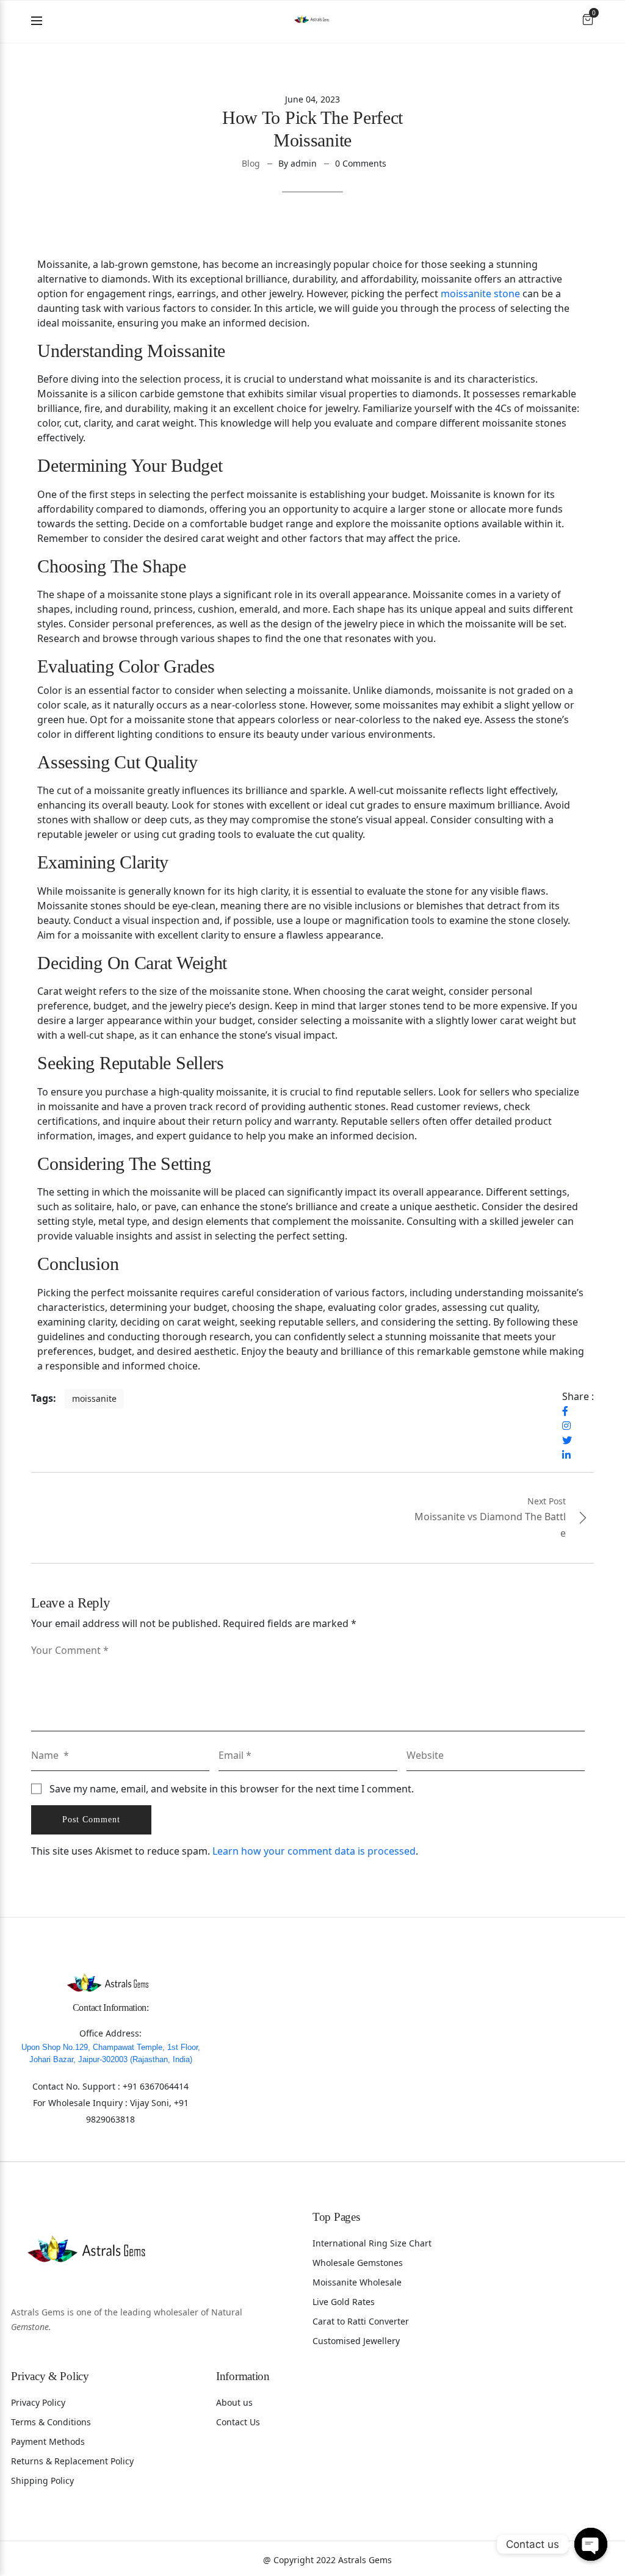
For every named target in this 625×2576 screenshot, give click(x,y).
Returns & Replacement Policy (72, 2461)
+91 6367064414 (156, 2086)
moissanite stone (480, 294)
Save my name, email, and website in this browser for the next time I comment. (232, 1789)
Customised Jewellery (356, 2341)
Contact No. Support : (78, 2086)
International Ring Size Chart (372, 2243)
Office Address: (110, 2033)
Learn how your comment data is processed (314, 1851)
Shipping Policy (42, 2480)
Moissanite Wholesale (357, 2282)
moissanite (94, 1398)
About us (234, 2402)
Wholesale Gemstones (358, 2263)
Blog (251, 163)
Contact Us (238, 2422)
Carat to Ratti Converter (361, 2321)
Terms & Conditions (51, 2422)
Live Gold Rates (344, 2302)
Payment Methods (48, 2441)
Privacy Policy (38, 2402)
